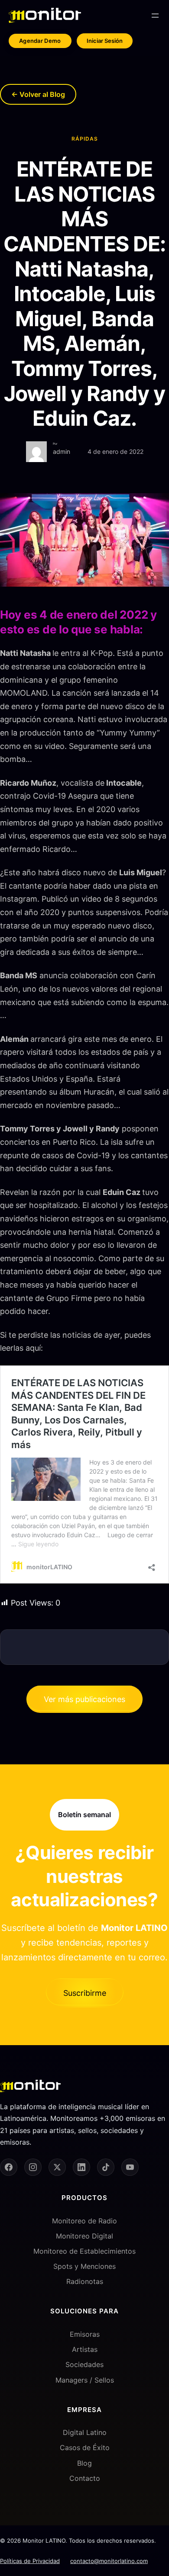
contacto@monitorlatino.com (109, 2560)
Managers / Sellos (85, 2380)
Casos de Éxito (85, 2448)
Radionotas (85, 2281)
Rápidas (85, 139)
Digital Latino (85, 2432)
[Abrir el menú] (155, 16)
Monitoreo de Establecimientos (84, 2251)
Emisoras (85, 2334)
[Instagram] (33, 2167)
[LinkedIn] (81, 2167)
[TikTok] (106, 2167)
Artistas (85, 2349)
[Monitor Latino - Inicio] (45, 15)
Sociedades (84, 2364)
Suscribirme (85, 1993)
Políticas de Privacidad (30, 2560)
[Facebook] (9, 2167)
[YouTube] (130, 2167)
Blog (84, 2463)
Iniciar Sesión (105, 41)
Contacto (85, 2478)
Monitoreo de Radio (84, 2220)
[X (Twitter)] (57, 2167)
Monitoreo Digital (84, 2236)
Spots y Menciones (84, 2266)
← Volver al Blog (38, 94)
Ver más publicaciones (84, 1699)
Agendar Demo (40, 41)
